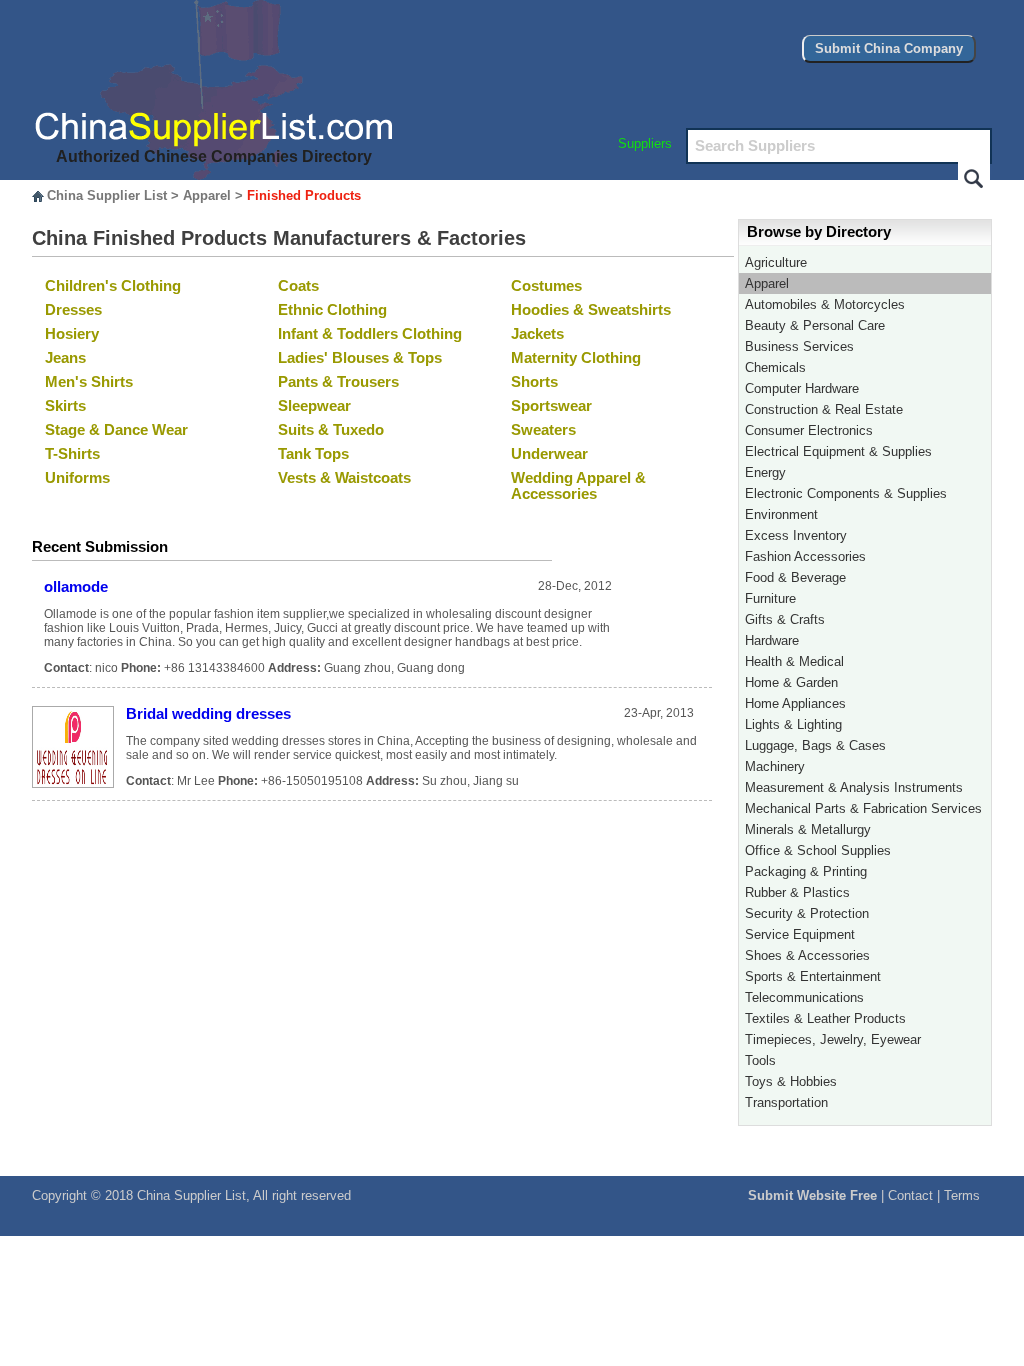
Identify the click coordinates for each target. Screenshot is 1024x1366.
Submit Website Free (812, 1195)
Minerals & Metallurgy (808, 829)
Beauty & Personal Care (815, 325)
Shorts (534, 382)
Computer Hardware (802, 388)
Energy (765, 472)
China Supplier (179, 1195)
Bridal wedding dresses (208, 714)
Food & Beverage (795, 577)
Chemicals (775, 367)
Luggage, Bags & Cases (815, 745)
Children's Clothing (113, 286)
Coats (298, 286)
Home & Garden (791, 682)
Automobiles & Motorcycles (825, 304)
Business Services (799, 346)
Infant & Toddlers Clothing (370, 334)
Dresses (73, 310)
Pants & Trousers (338, 382)
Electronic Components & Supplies (846, 493)
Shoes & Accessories (807, 955)
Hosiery (72, 334)
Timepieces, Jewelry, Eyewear (833, 1039)
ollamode (76, 587)
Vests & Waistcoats (344, 478)
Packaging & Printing (806, 871)
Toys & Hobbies (791, 1081)
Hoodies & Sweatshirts (591, 310)
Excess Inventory (796, 535)
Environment (781, 514)
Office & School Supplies (818, 850)
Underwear (549, 454)
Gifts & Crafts (785, 619)
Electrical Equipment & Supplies (838, 451)
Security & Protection (807, 913)
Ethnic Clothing (332, 310)
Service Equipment (800, 934)
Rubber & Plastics (797, 892)
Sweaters (543, 430)
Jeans (65, 358)
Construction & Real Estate (824, 409)
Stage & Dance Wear (116, 430)
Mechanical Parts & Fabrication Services (863, 808)
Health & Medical (794, 661)
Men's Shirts (89, 382)
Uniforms (77, 478)
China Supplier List (107, 195)
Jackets (537, 334)
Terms (962, 1195)
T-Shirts (72, 454)
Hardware (772, 640)
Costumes (546, 286)
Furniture (770, 598)
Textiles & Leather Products (825, 1018)
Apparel (207, 195)
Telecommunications (804, 997)
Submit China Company (889, 48)
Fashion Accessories (805, 556)
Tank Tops (313, 454)
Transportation (786, 1102)
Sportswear (551, 406)
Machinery (775, 766)
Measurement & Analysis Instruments (854, 787)
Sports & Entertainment (813, 976)
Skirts (65, 406)
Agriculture (776, 262)
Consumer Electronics (809, 430)
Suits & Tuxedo (331, 430)
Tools (760, 1060)
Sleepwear (314, 406)
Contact (910, 1195)
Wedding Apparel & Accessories (578, 486)
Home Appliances (795, 703)
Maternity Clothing (576, 358)
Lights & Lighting (793, 724)
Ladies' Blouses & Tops (360, 358)
